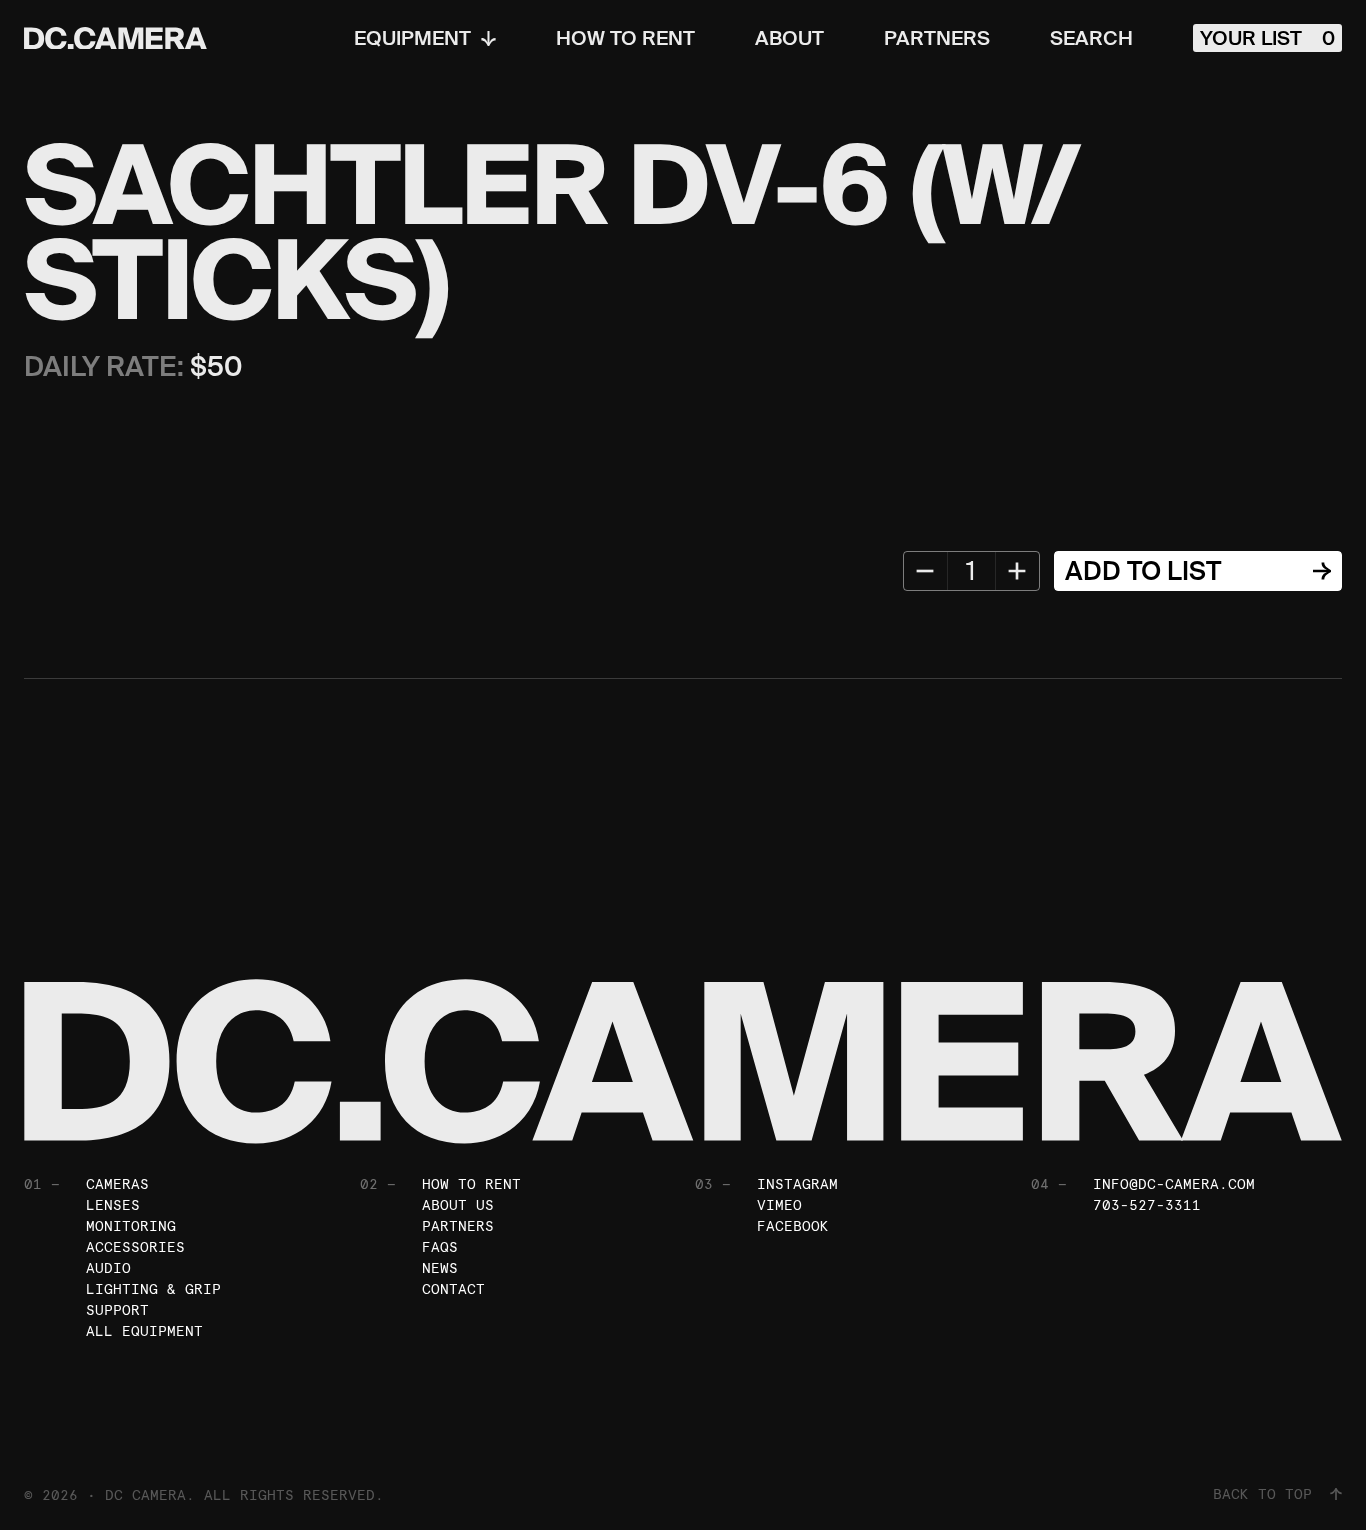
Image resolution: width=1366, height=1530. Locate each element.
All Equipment (144, 1331)
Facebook (793, 1226)
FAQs (440, 1247)
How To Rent (625, 38)
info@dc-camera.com (1174, 1184)
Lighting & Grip (153, 1289)
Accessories (135, 1247)
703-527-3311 (1147, 1205)
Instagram (797, 1184)
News (440, 1268)
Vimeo (779, 1205)
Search (1091, 38)
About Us (458, 1205)
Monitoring (131, 1226)
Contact (453, 1289)
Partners (937, 38)
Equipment (412, 38)
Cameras (117, 1184)
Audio (108, 1268)
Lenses (113, 1205)
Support (117, 1310)
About (789, 38)
